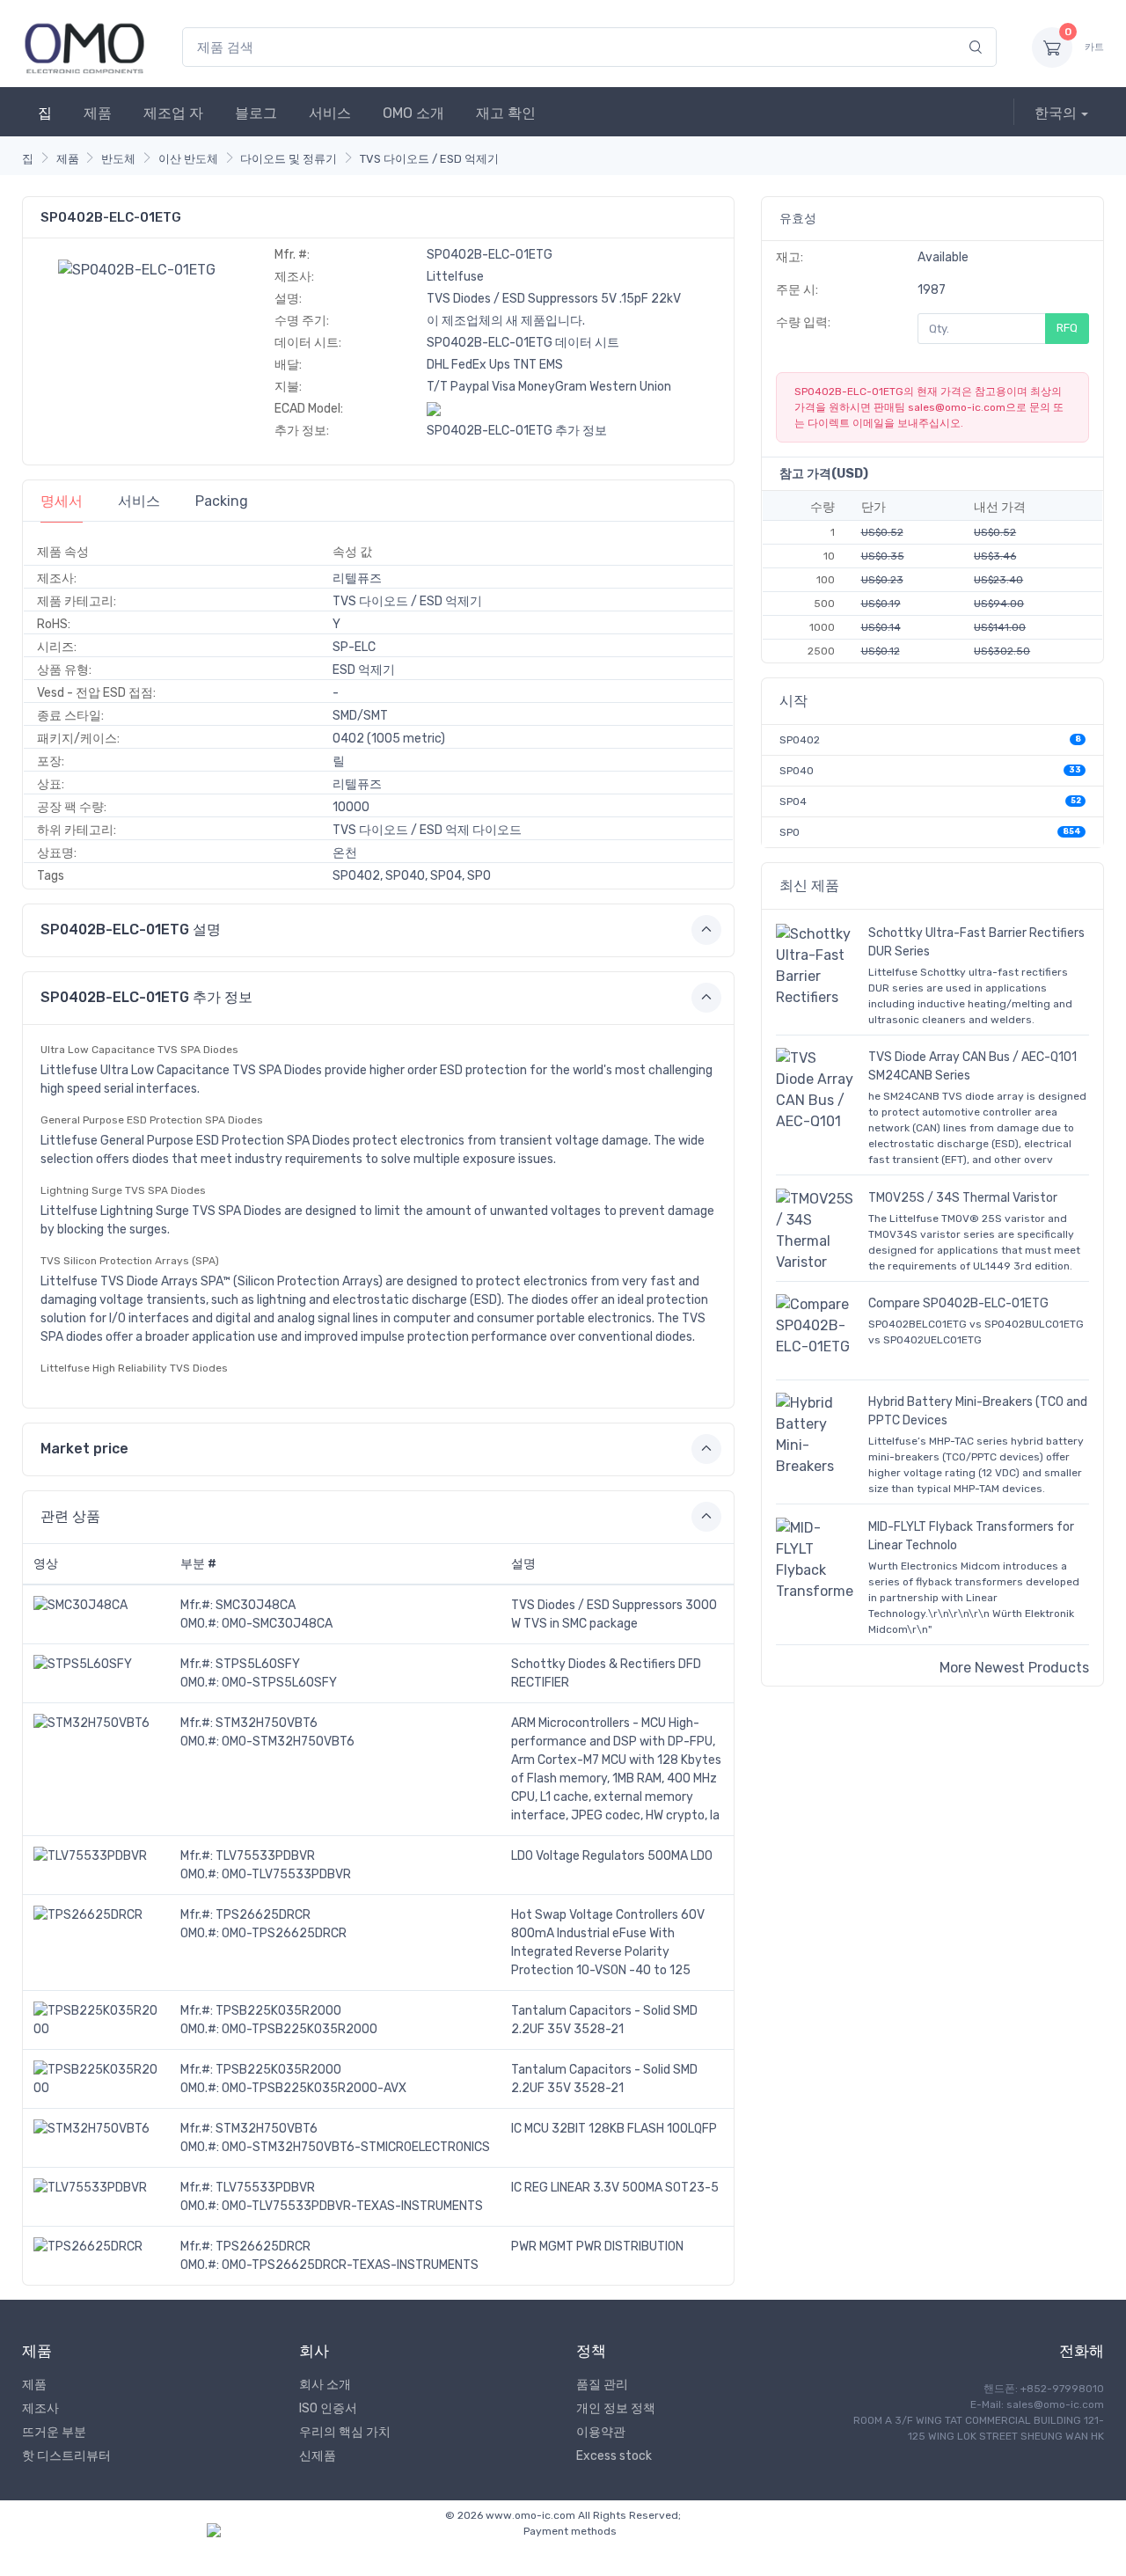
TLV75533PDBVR (265, 1856)
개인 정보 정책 (616, 2408)
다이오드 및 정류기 (289, 159)
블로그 (256, 113)
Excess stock (614, 2456)
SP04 (793, 801)
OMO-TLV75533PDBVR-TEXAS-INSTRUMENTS (352, 2206)
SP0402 (800, 740)
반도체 (118, 159)
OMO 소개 (413, 113)
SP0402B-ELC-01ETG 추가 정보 (517, 431)
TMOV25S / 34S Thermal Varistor (963, 1198)
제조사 (40, 2408)
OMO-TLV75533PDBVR (286, 1874)
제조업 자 (173, 113)
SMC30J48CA (256, 1605)
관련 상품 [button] (70, 1516)
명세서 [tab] (62, 501)
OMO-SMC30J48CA (277, 1624)
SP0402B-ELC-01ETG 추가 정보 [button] (146, 997)
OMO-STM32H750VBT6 (288, 1742)
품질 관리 (602, 2385)
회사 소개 (325, 2385)
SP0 (790, 832)
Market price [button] (84, 1449)
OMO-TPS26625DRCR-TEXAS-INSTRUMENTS (350, 2265)
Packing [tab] (222, 501)
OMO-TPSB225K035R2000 (300, 2029)
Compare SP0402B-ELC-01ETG (958, 1303)
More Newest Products (1014, 1668)
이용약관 (601, 2432)
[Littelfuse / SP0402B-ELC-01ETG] (137, 269)
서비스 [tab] (139, 501)
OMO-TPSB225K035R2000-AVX (314, 2088)
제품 (98, 113)
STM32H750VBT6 (267, 1723)
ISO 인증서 (328, 2408)
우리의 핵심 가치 (345, 2432)
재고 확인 (506, 113)
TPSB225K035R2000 (278, 2011)
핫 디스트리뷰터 (66, 2456)
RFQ (1067, 328)
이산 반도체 (188, 159)
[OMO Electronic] (84, 47)
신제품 (318, 2456)
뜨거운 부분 (54, 2432)
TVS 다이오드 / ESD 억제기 (429, 159)
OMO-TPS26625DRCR (284, 1933)
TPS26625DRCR (263, 1915)
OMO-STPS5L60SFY (279, 1683)
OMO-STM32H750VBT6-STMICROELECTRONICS (356, 2147)
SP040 (797, 771)
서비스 (330, 113)
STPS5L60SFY (258, 1664)
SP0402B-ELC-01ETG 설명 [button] (131, 929)
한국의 (1056, 113)
